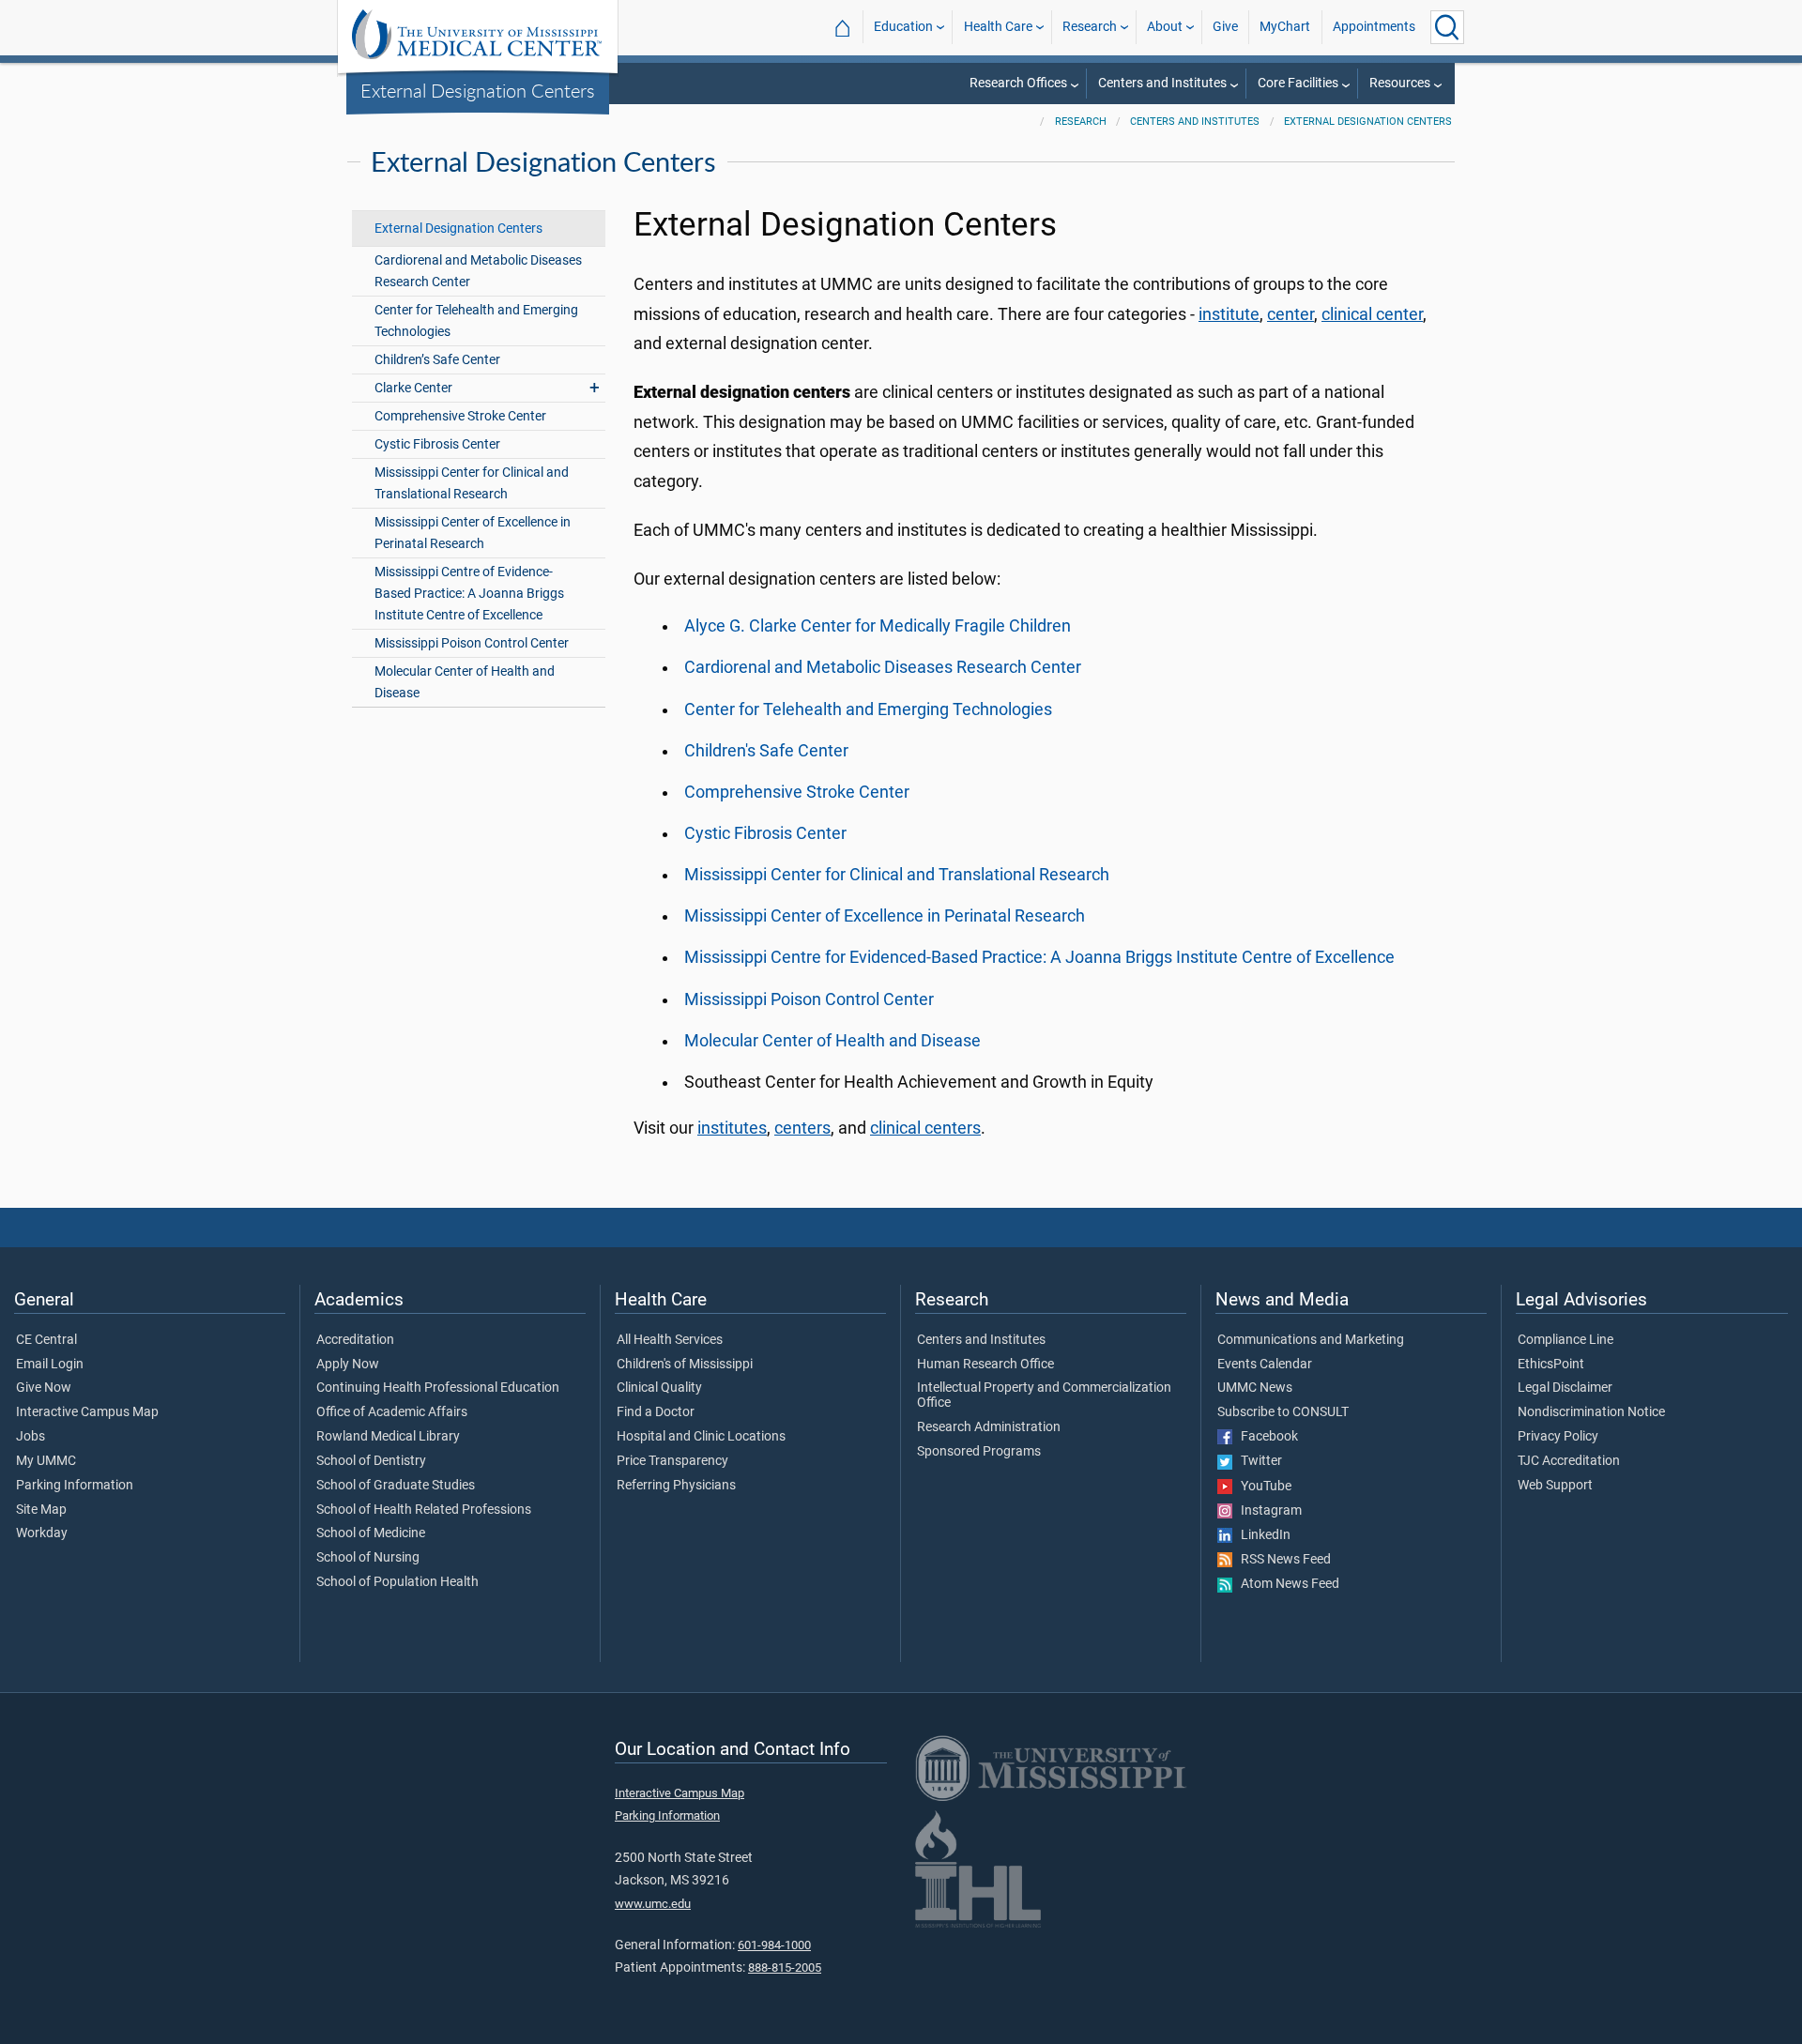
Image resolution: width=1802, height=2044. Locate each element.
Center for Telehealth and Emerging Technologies (476, 321)
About (1165, 27)
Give (1225, 27)
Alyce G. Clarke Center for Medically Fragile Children (878, 626)
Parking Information (75, 1486)
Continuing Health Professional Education (438, 1388)
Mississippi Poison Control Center (472, 643)
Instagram (1267, 1511)
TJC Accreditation (1569, 1461)
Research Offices (1018, 83)
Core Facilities (1298, 83)
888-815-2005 (785, 1968)
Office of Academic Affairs (392, 1412)
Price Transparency (672, 1461)
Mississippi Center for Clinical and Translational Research (472, 483)
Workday (42, 1533)
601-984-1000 (774, 1945)
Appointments (1374, 27)
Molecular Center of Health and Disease (465, 682)
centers (802, 1128)
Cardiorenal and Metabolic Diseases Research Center (478, 271)
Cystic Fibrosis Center (437, 444)
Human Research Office (985, 1365)
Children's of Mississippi (685, 1365)
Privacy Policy (1558, 1437)
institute (1229, 314)
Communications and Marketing (1311, 1340)
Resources (1400, 83)
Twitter (1257, 1461)
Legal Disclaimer (1565, 1388)
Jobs (31, 1437)
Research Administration (989, 1427)
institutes (732, 1128)
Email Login (50, 1365)
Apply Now (348, 1365)
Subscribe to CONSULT (1283, 1412)
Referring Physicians (676, 1486)
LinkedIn (1261, 1535)
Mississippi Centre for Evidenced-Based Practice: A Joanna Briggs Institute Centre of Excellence (1039, 957)
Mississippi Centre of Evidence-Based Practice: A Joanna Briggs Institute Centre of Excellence (469, 594)
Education (903, 27)
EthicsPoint (1551, 1365)
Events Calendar (1265, 1365)
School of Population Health (397, 1582)
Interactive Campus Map (87, 1412)
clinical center (1372, 314)
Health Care (998, 27)
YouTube (1262, 1487)
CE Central (46, 1340)
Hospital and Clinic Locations (701, 1437)
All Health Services (670, 1340)
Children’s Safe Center (437, 360)
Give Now (44, 1388)
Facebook (1265, 1437)
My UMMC (46, 1461)
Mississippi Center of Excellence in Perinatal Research (473, 533)
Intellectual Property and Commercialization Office (1044, 1396)
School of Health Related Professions (424, 1510)
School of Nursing (368, 1558)
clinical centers (925, 1128)
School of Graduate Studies (396, 1486)
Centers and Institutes (1162, 83)
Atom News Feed (1286, 1584)
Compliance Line (1565, 1340)
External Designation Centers (478, 90)
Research (1090, 27)
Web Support (1555, 1486)
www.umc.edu (653, 1904)
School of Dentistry (371, 1461)
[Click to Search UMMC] (1447, 27)
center (1290, 314)
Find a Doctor (656, 1412)
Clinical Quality (659, 1388)
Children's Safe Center (766, 751)
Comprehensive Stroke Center (460, 416)
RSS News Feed (1282, 1560)
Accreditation (355, 1340)
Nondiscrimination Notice (1591, 1412)
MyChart (1285, 27)
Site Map (41, 1510)
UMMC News (1255, 1388)
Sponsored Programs (979, 1452)
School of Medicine (371, 1533)
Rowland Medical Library (388, 1437)
